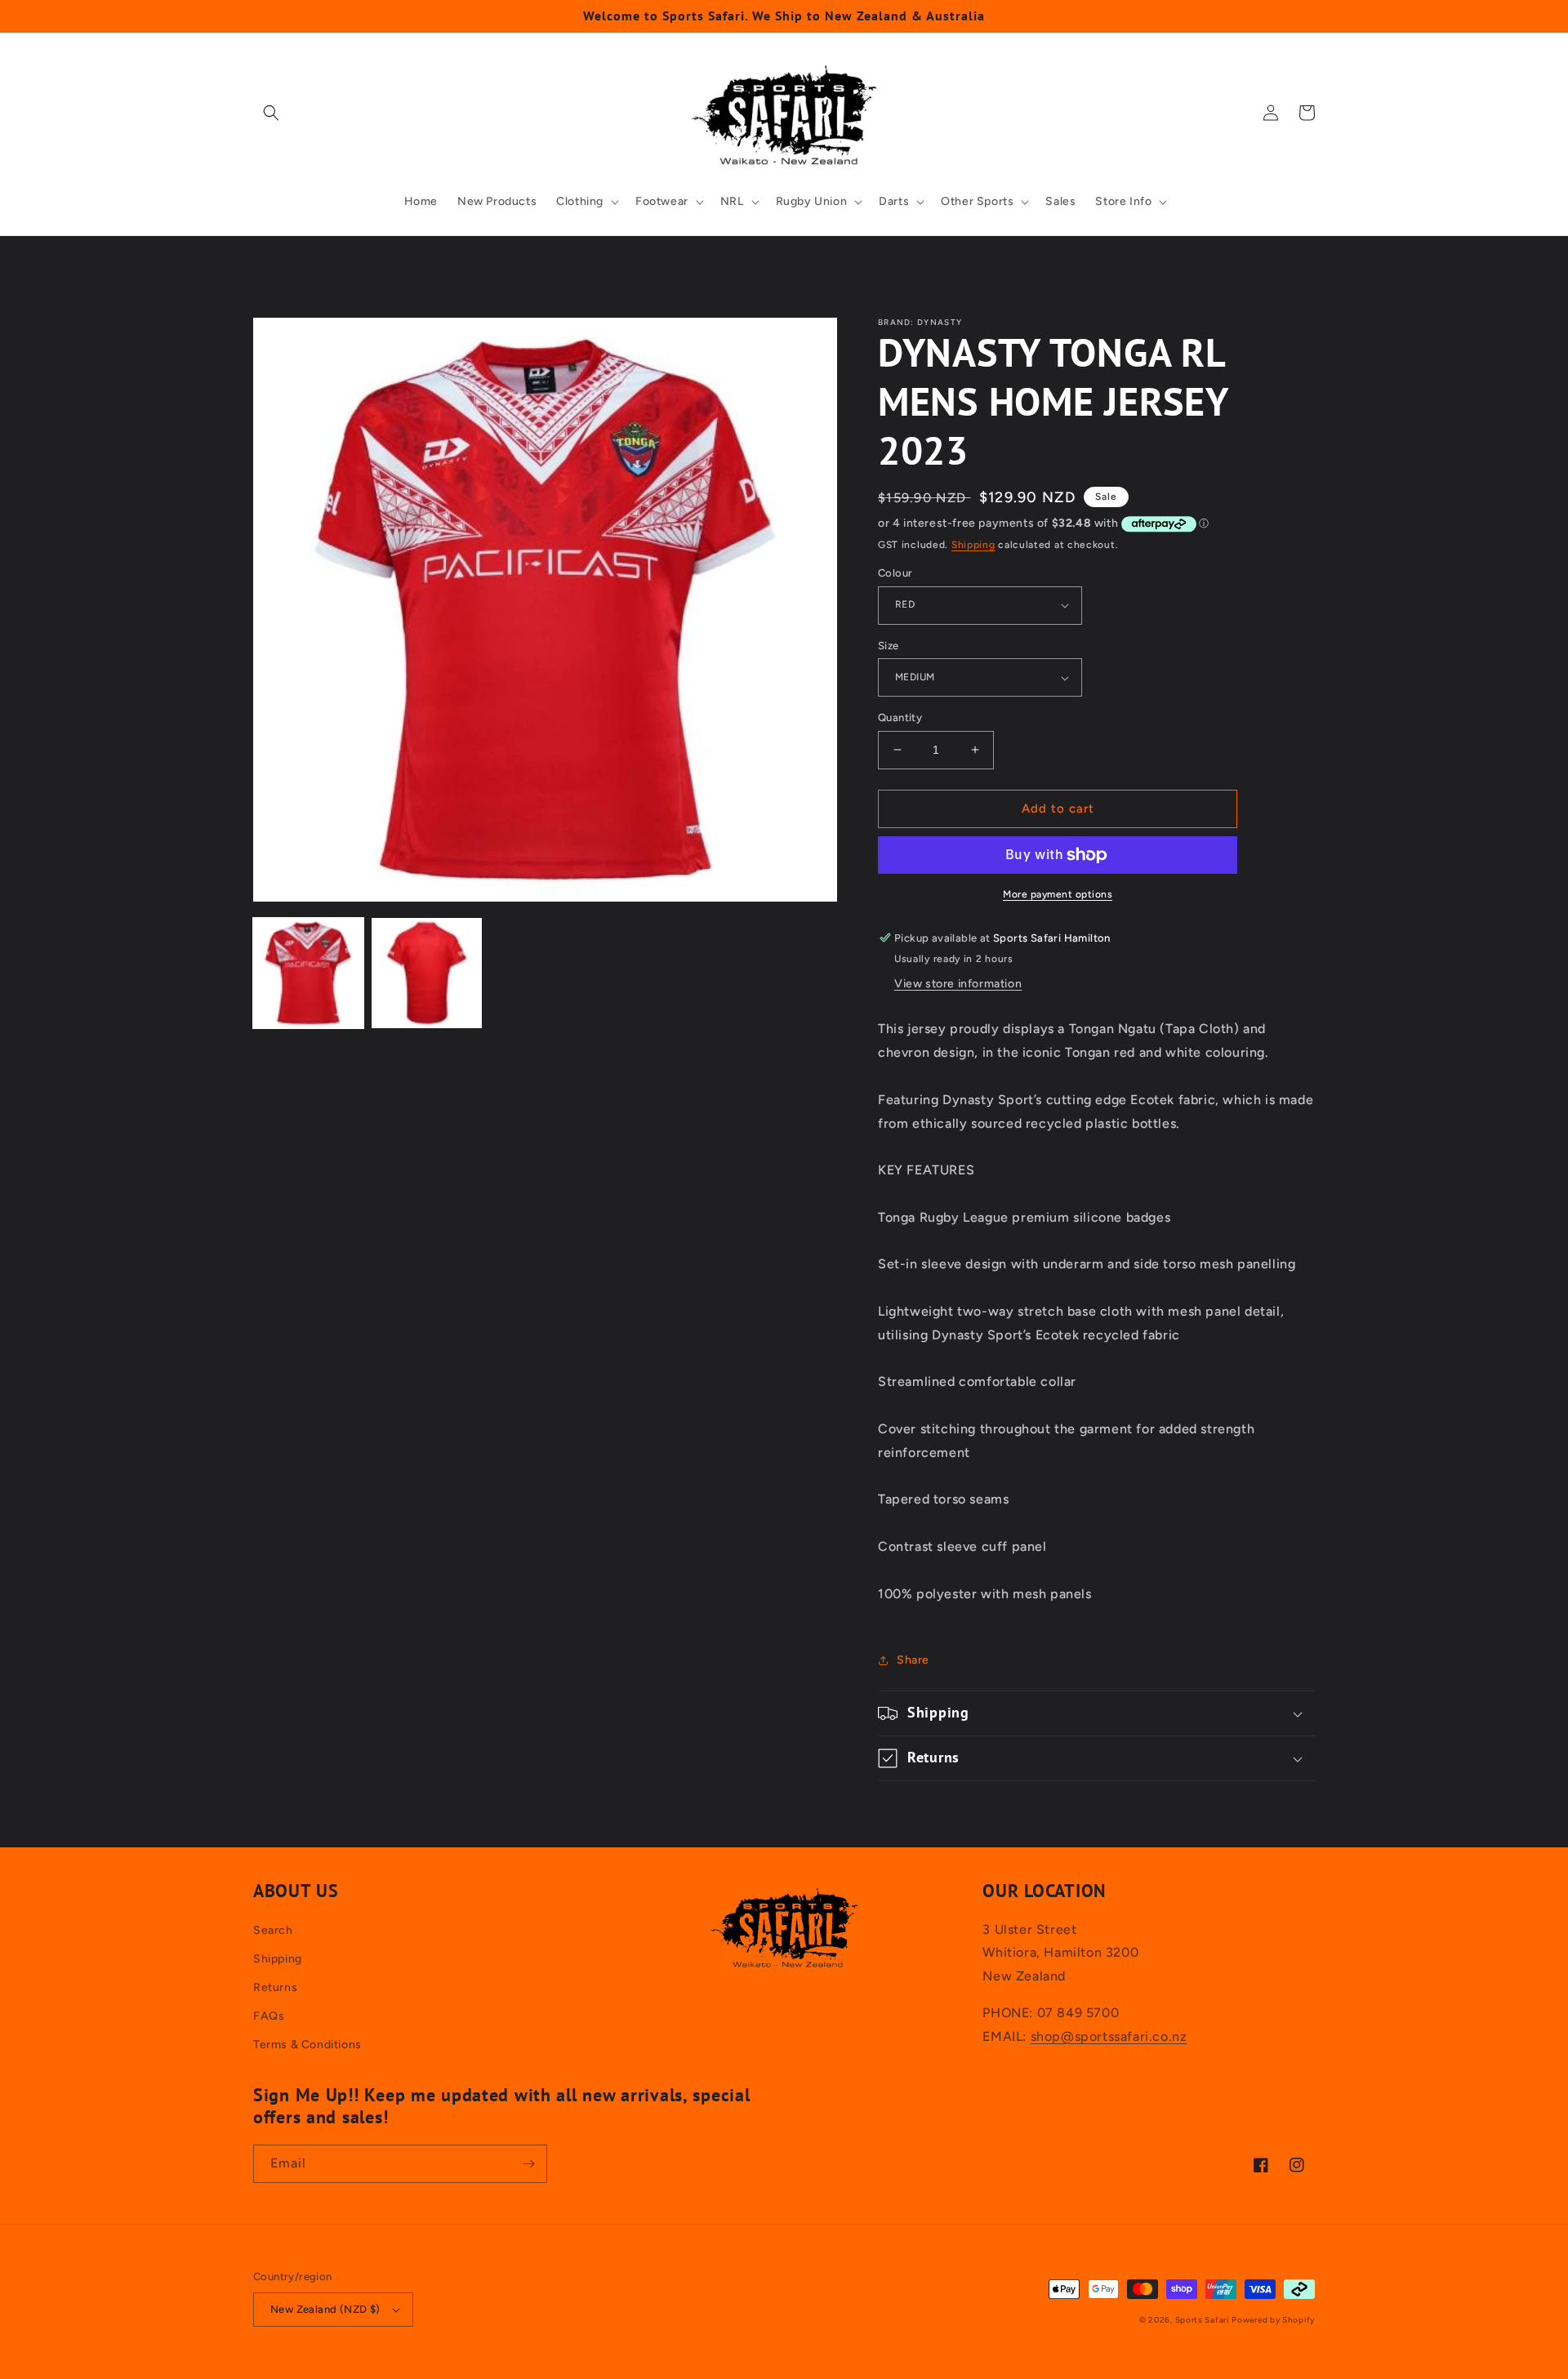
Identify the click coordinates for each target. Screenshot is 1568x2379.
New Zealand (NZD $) (325, 2309)
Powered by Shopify (1273, 2320)
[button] (271, 113)
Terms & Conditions (307, 2045)
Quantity (900, 717)
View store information (958, 984)
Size (889, 646)
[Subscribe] (528, 2164)
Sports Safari (1202, 2320)
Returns (275, 1987)
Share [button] (913, 1660)
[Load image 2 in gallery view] (427, 973)
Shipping (973, 545)
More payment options (1058, 894)
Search (273, 1930)
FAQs (269, 2016)
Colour (895, 573)
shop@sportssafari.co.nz (1109, 2036)
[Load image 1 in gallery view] (308, 973)
